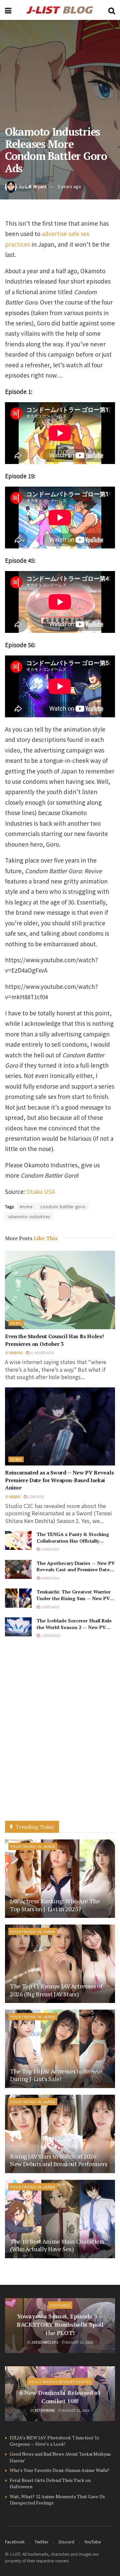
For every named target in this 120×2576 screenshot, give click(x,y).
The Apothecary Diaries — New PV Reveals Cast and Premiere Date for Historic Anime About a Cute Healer (76, 1573)
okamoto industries (29, 1216)
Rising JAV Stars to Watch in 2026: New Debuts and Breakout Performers (59, 2160)
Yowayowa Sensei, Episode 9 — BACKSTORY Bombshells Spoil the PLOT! (60, 2324)
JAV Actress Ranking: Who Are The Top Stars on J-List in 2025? (55, 1905)
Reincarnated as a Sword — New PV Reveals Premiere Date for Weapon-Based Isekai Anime (59, 1480)
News (16, 1323)
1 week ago (50, 1636)
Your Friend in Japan (33, 1846)
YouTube (93, 2542)
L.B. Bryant (36, 186)
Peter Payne (45, 2410)
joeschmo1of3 (45, 2342)
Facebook (15, 2542)
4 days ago (50, 1578)
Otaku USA (41, 1191)
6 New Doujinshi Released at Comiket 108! (60, 2397)
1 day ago (36, 1497)
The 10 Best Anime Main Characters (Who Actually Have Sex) (57, 2245)
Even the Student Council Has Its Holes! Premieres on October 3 (54, 1340)
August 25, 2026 (79, 2342)
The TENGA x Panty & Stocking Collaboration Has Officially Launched (73, 1541)
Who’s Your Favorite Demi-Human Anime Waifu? (59, 2470)
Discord (66, 2542)
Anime (26, 1206)
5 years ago (69, 186)
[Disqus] (60, 1736)
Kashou (16, 1353)
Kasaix (15, 1497)
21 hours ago (42, 1353)
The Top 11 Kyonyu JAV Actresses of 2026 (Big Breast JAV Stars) (56, 1990)
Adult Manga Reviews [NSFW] (60, 2382)
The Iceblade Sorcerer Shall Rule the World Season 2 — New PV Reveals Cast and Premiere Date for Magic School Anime (74, 1630)
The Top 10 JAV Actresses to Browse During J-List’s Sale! (56, 2075)
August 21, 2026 (76, 2410)
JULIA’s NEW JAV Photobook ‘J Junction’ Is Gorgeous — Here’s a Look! (54, 2441)
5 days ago (50, 1607)
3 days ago (50, 1549)
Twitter (42, 2542)
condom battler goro (63, 1206)
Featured (60, 2305)
